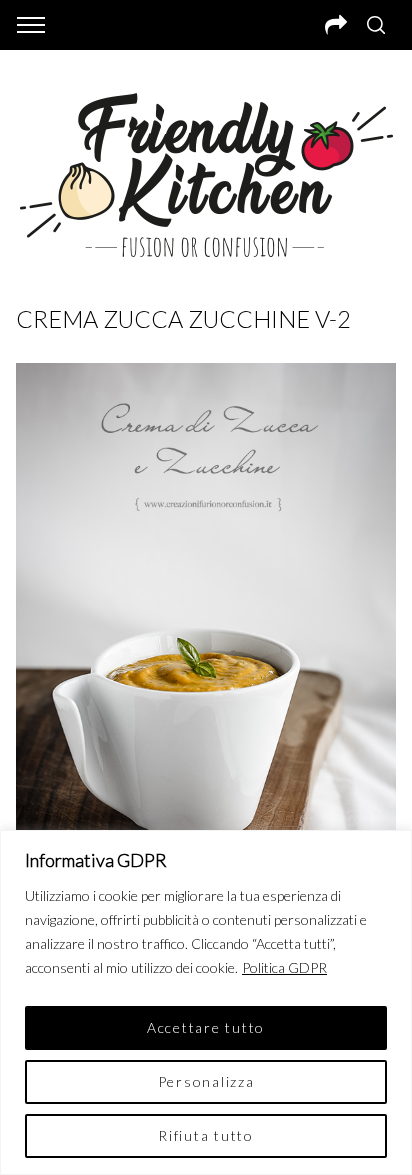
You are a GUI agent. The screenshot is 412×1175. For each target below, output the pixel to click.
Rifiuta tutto (206, 1135)
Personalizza (206, 1081)
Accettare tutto (206, 1027)
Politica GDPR (284, 967)
